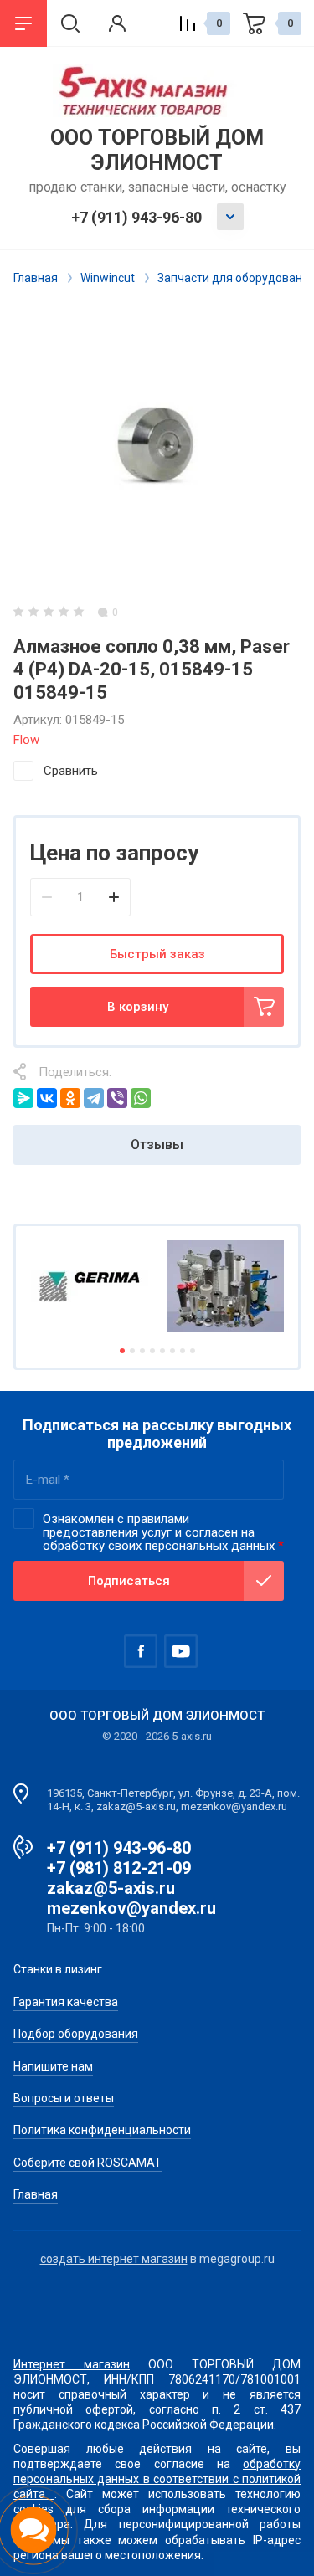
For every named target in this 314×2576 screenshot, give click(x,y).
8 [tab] (193, 1351)
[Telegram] (94, 1098)
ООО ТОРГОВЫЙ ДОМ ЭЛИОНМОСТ (157, 150)
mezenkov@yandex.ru (131, 1908)
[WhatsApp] (141, 1098)
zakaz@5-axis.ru (111, 1888)
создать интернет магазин (114, 2259)
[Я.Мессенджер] (23, 1098)
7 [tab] (183, 1351)
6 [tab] (172, 1351)
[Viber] (117, 1098)
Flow (26, 740)
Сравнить (71, 771)
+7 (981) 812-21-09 (119, 1868)
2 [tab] (132, 1351)
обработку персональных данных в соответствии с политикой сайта (157, 2479)
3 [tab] (142, 1351)
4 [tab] (152, 1351)
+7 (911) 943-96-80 (136, 217)
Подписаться (129, 1581)
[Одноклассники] (70, 1098)
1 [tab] (122, 1351)
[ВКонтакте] (47, 1098)
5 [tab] (162, 1351)
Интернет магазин (72, 2364)
